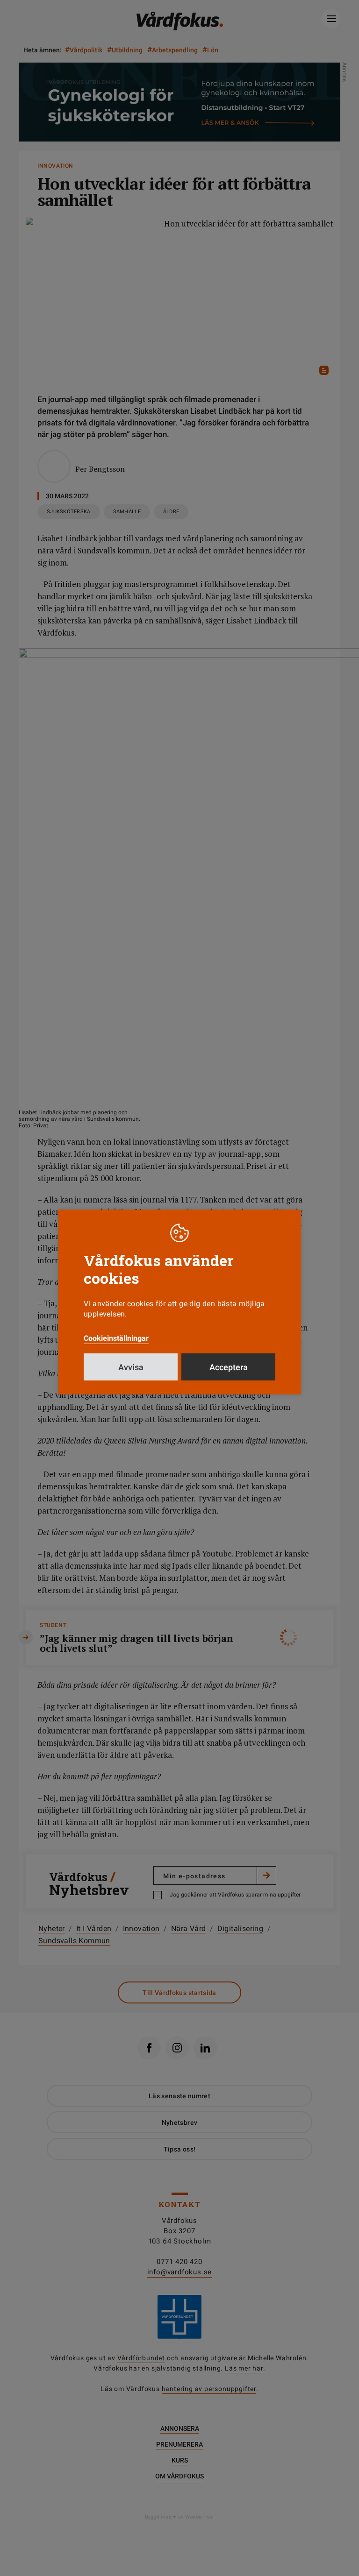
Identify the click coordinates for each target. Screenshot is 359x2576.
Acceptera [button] (229, 1367)
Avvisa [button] (131, 1367)
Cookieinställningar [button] (116, 1338)
